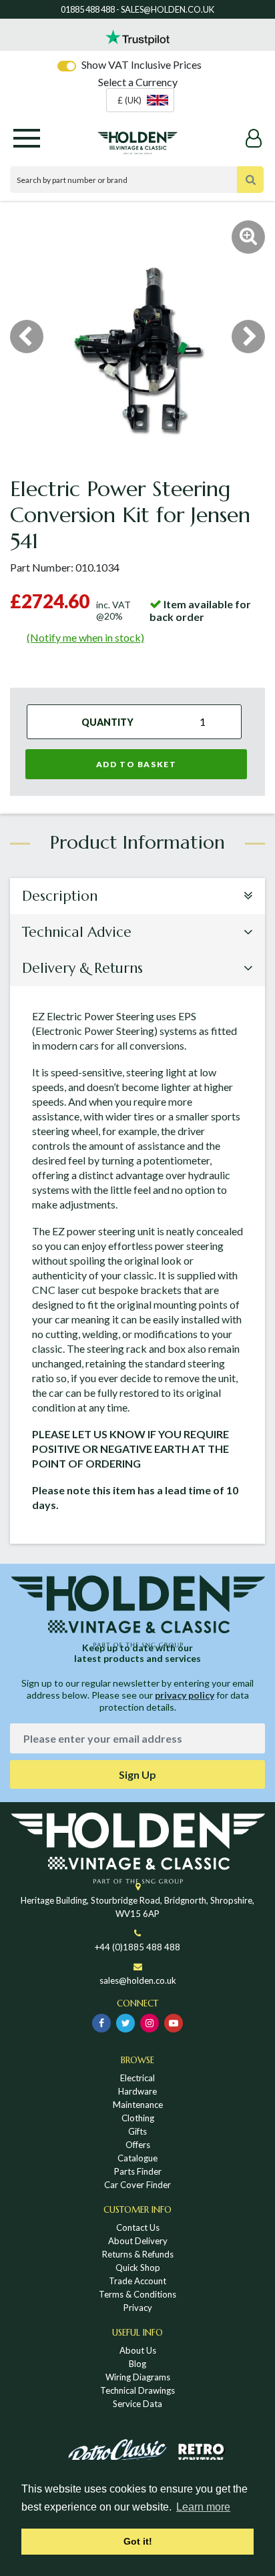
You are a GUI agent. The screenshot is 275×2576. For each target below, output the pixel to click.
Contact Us (138, 2227)
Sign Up (137, 1774)
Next (248, 337)
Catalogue (137, 2158)
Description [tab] (60, 896)
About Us (138, 2350)
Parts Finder (138, 2171)
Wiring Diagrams (138, 2377)
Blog (137, 2364)
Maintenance (138, 2105)
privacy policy (185, 1695)
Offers (138, 2145)
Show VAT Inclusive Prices (142, 64)
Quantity (107, 722)
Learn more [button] (203, 2507)
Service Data (137, 2404)
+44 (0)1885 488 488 (137, 1947)
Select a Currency (138, 82)
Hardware (137, 2091)
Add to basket (136, 764)
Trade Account (137, 2281)
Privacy (138, 2308)
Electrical (137, 2078)
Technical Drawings (137, 2390)
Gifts (137, 2131)
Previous (27, 337)
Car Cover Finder (137, 2185)
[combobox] (140, 100)
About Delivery (138, 2241)
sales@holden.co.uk (138, 1980)
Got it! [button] (138, 2541)
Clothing (138, 2118)
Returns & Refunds (138, 2254)
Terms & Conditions (137, 2294)
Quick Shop (138, 2268)
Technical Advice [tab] (77, 932)
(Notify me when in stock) (85, 637)
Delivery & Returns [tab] (82, 968)
